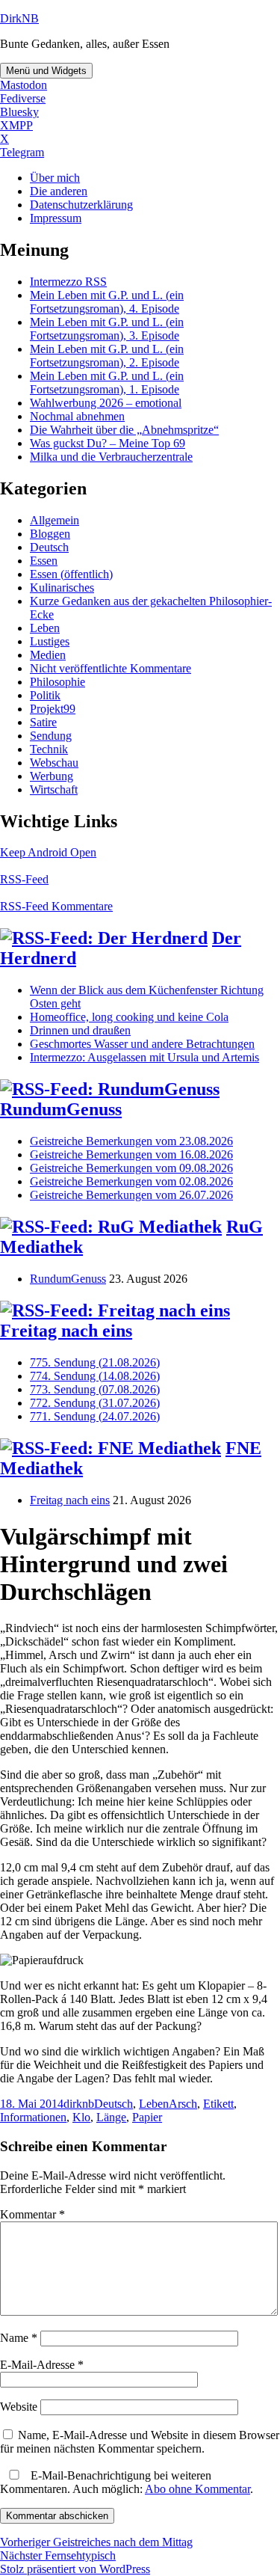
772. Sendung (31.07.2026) (95, 1403)
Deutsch (49, 547)
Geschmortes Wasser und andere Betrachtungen (142, 1044)
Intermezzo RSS (68, 282)
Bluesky (19, 112)
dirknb (79, 2104)
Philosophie (57, 682)
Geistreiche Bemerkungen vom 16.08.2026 (131, 1154)
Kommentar (32, 2214)
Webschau (54, 763)
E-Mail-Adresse (42, 2365)
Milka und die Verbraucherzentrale (111, 457)
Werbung (52, 776)
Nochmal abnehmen (77, 416)
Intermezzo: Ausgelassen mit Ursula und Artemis (144, 1057)
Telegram (22, 152)
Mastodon (24, 85)
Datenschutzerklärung (81, 205)
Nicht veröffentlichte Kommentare (111, 668)
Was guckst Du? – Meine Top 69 (108, 443)
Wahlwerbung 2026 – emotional (106, 403)
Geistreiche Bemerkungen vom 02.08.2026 (131, 1181)
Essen (44, 561)
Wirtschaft (54, 789)
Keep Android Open (48, 852)
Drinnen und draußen (80, 1030)
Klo (81, 2117)
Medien (48, 655)
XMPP (16, 125)
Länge (111, 2117)
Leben (45, 628)
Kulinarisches (62, 588)
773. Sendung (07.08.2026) (95, 1389)
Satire (43, 722)
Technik (49, 749)
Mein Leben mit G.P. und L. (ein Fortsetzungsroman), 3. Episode (107, 329)
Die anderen (59, 191)
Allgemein (55, 520)
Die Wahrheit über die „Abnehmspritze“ (124, 430)
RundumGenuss (61, 1109)
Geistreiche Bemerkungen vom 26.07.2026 (131, 1195)
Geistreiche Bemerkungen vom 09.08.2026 (131, 1168)
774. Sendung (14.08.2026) (95, 1376)
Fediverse (23, 98)
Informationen (33, 2117)
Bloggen (50, 534)
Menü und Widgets (46, 71)
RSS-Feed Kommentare (56, 906)
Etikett (218, 2104)
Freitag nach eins (66, 1331)
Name (19, 2338)
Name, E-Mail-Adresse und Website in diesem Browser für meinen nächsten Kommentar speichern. (140, 2442)
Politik (45, 695)
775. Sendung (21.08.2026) (95, 1362)
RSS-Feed (24, 879)
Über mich (55, 178)
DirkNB (19, 18)
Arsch (183, 2104)
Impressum (56, 218)
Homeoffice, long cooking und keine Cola (129, 1017)
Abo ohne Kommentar (197, 2489)
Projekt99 (53, 709)
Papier (147, 2117)
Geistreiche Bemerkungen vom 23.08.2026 (131, 1141)
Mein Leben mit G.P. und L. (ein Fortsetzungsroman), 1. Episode (107, 383)
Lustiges (50, 641)
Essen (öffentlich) (71, 574)
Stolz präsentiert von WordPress (75, 2569)
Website (19, 2407)
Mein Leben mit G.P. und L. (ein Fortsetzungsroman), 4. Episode (107, 302)
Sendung (51, 736)
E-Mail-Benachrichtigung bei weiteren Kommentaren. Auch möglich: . (127, 2482)
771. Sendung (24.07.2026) (95, 1416)
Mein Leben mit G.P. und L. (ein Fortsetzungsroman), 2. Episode (107, 356)
